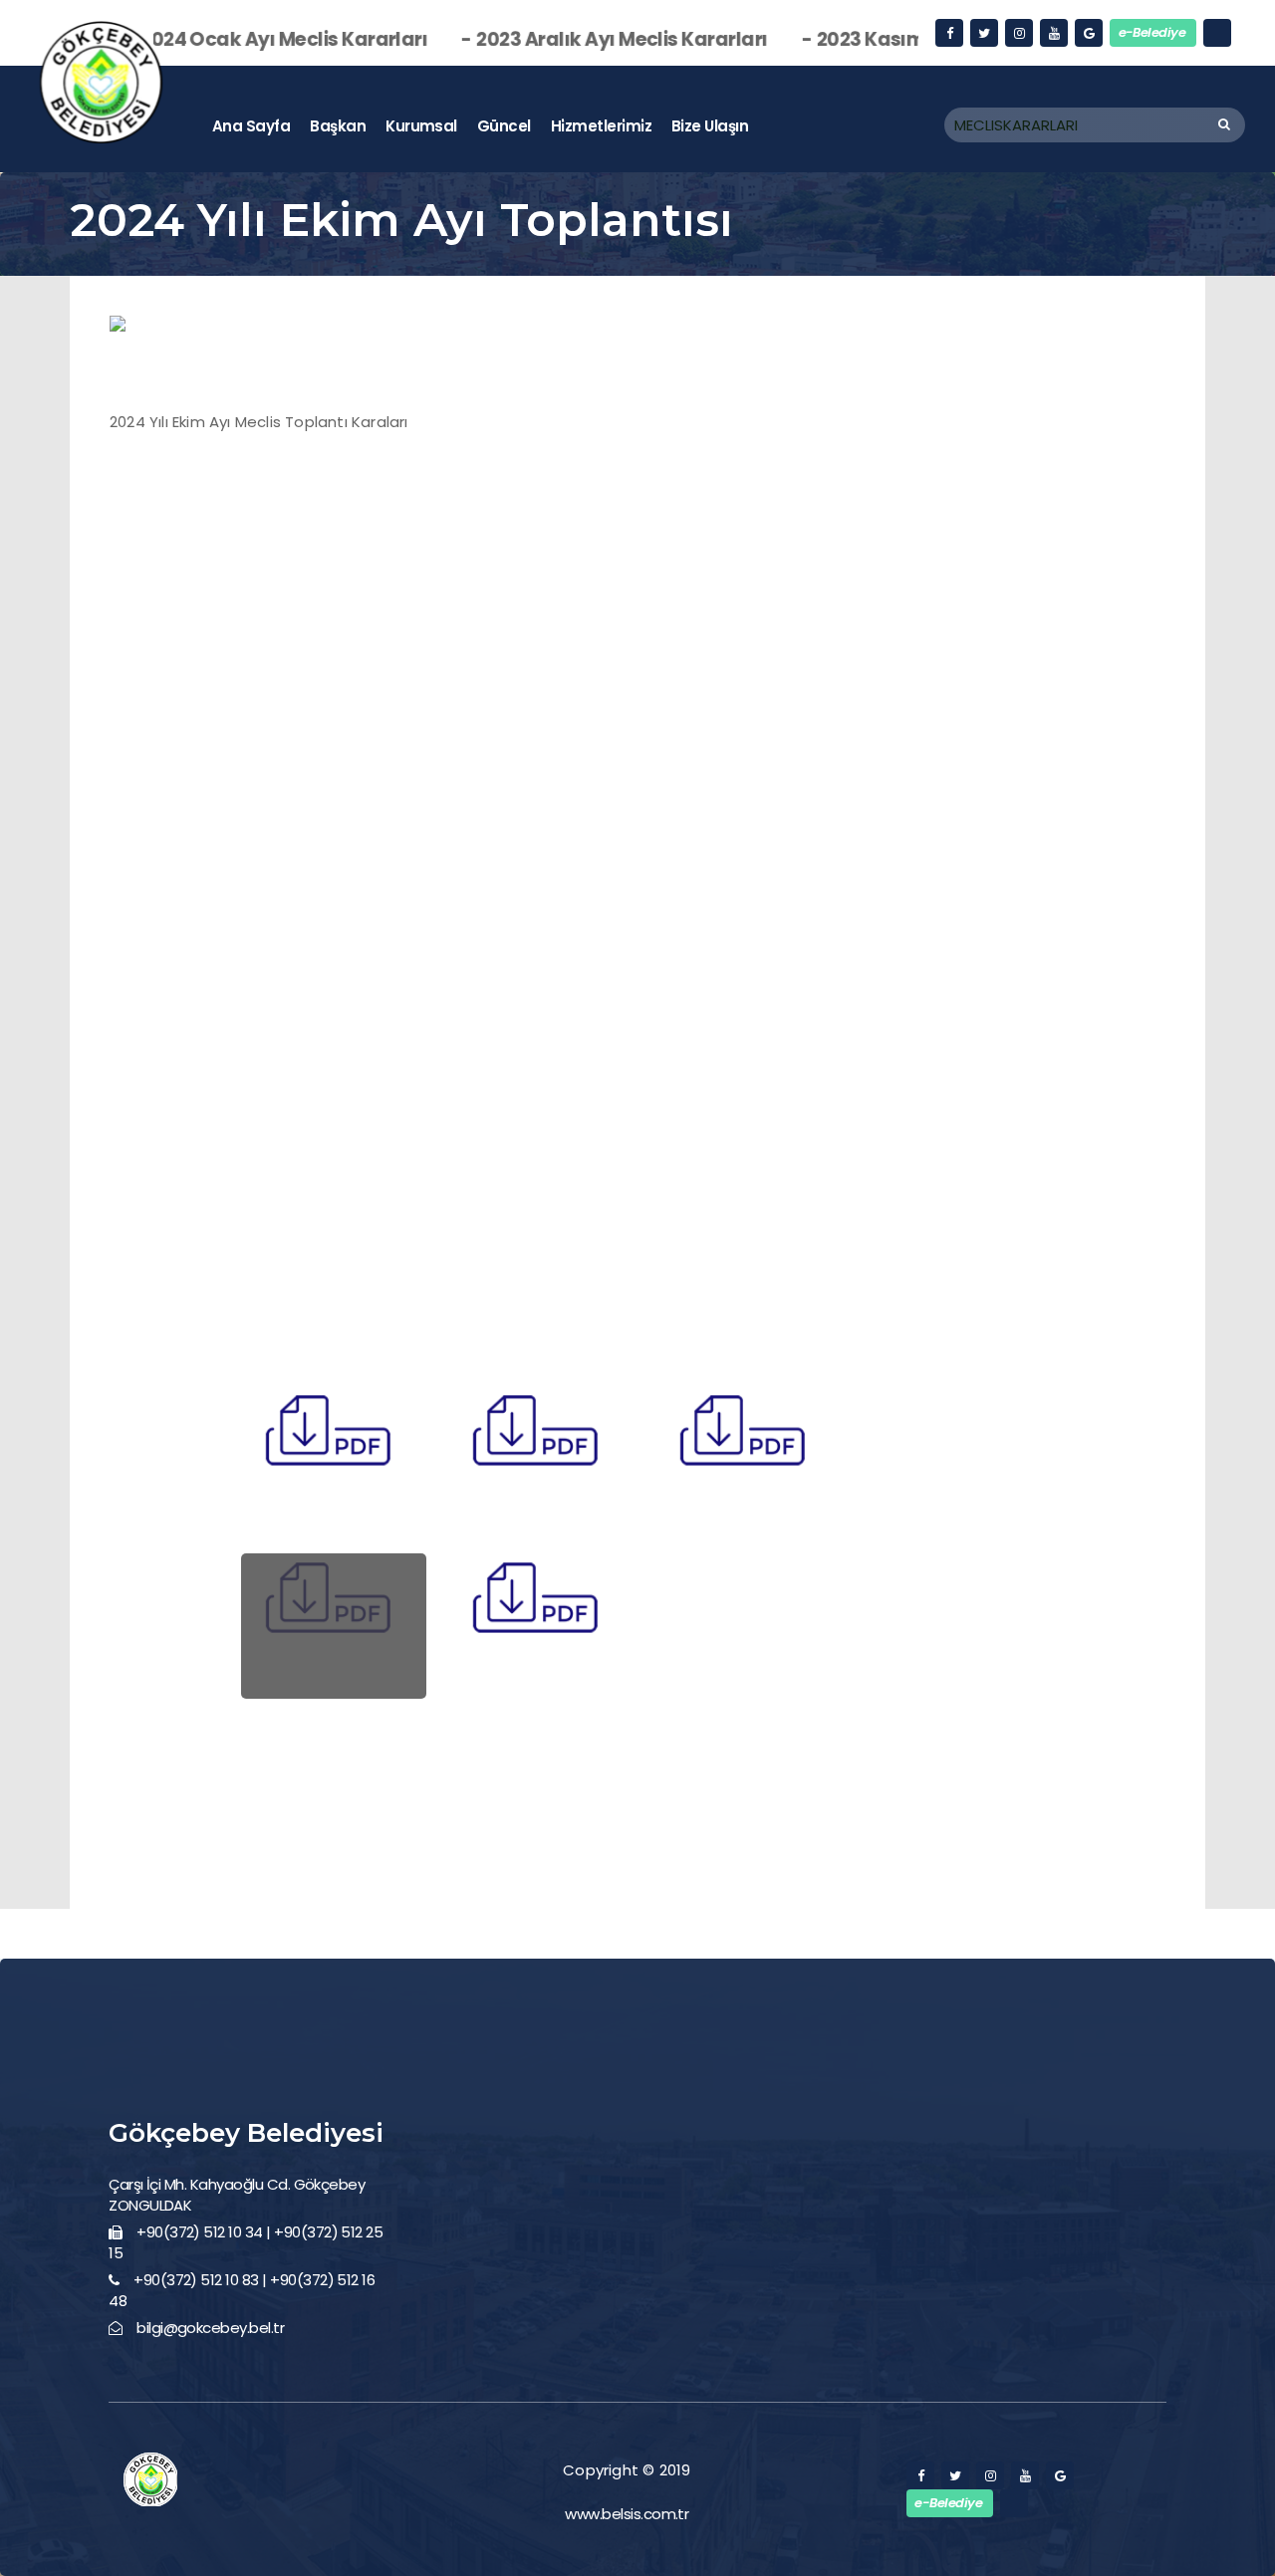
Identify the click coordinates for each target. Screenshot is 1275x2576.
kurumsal (421, 126)
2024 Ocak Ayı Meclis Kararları (200, 39)
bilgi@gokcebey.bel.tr (210, 2328)
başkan (338, 126)
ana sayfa (251, 126)
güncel (504, 126)
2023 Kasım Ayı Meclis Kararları (881, 39)
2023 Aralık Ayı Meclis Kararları (539, 39)
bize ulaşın (710, 126)
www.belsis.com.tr (627, 2514)
